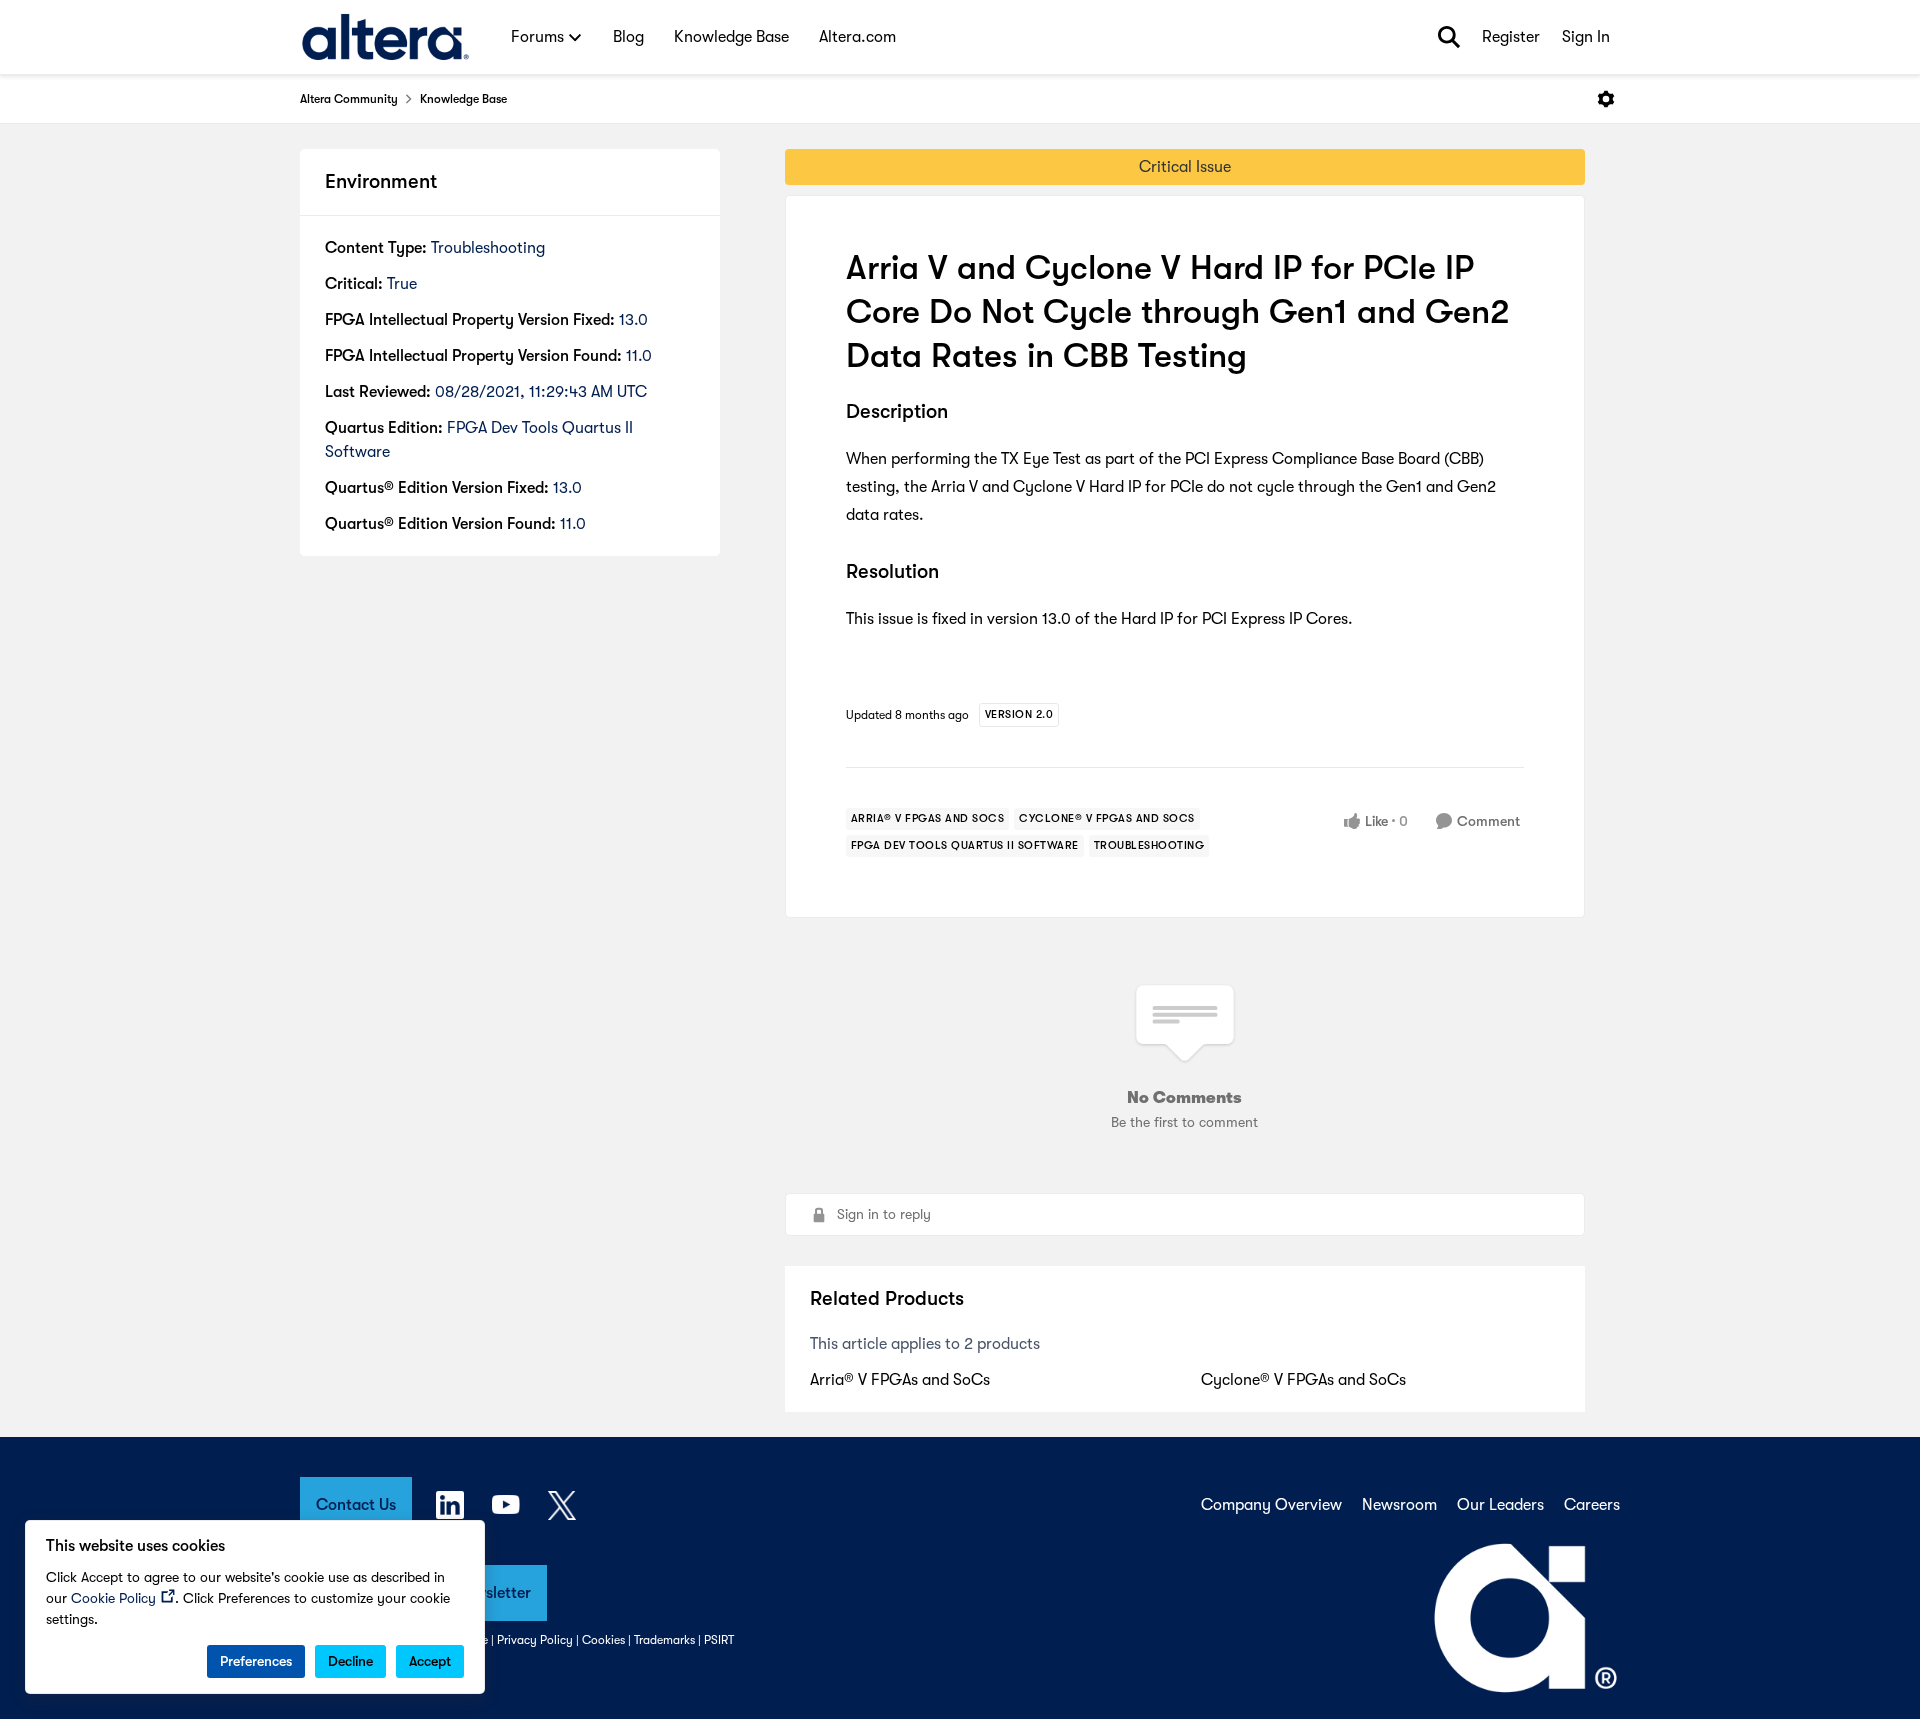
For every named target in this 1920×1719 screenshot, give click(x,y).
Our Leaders (1500, 1505)
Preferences (256, 1661)
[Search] (1449, 37)
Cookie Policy (113, 1598)
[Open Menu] (1606, 99)
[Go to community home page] (385, 37)
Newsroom (1399, 1505)
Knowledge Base (463, 99)
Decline (350, 1661)
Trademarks (664, 1640)
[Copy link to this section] (963, 413)
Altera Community (349, 99)
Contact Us (356, 1505)
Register (1511, 37)
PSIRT (719, 1640)
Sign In (1586, 37)
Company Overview (1271, 1505)
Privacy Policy (535, 1640)
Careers (1592, 1505)
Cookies (603, 1640)
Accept (430, 1661)
